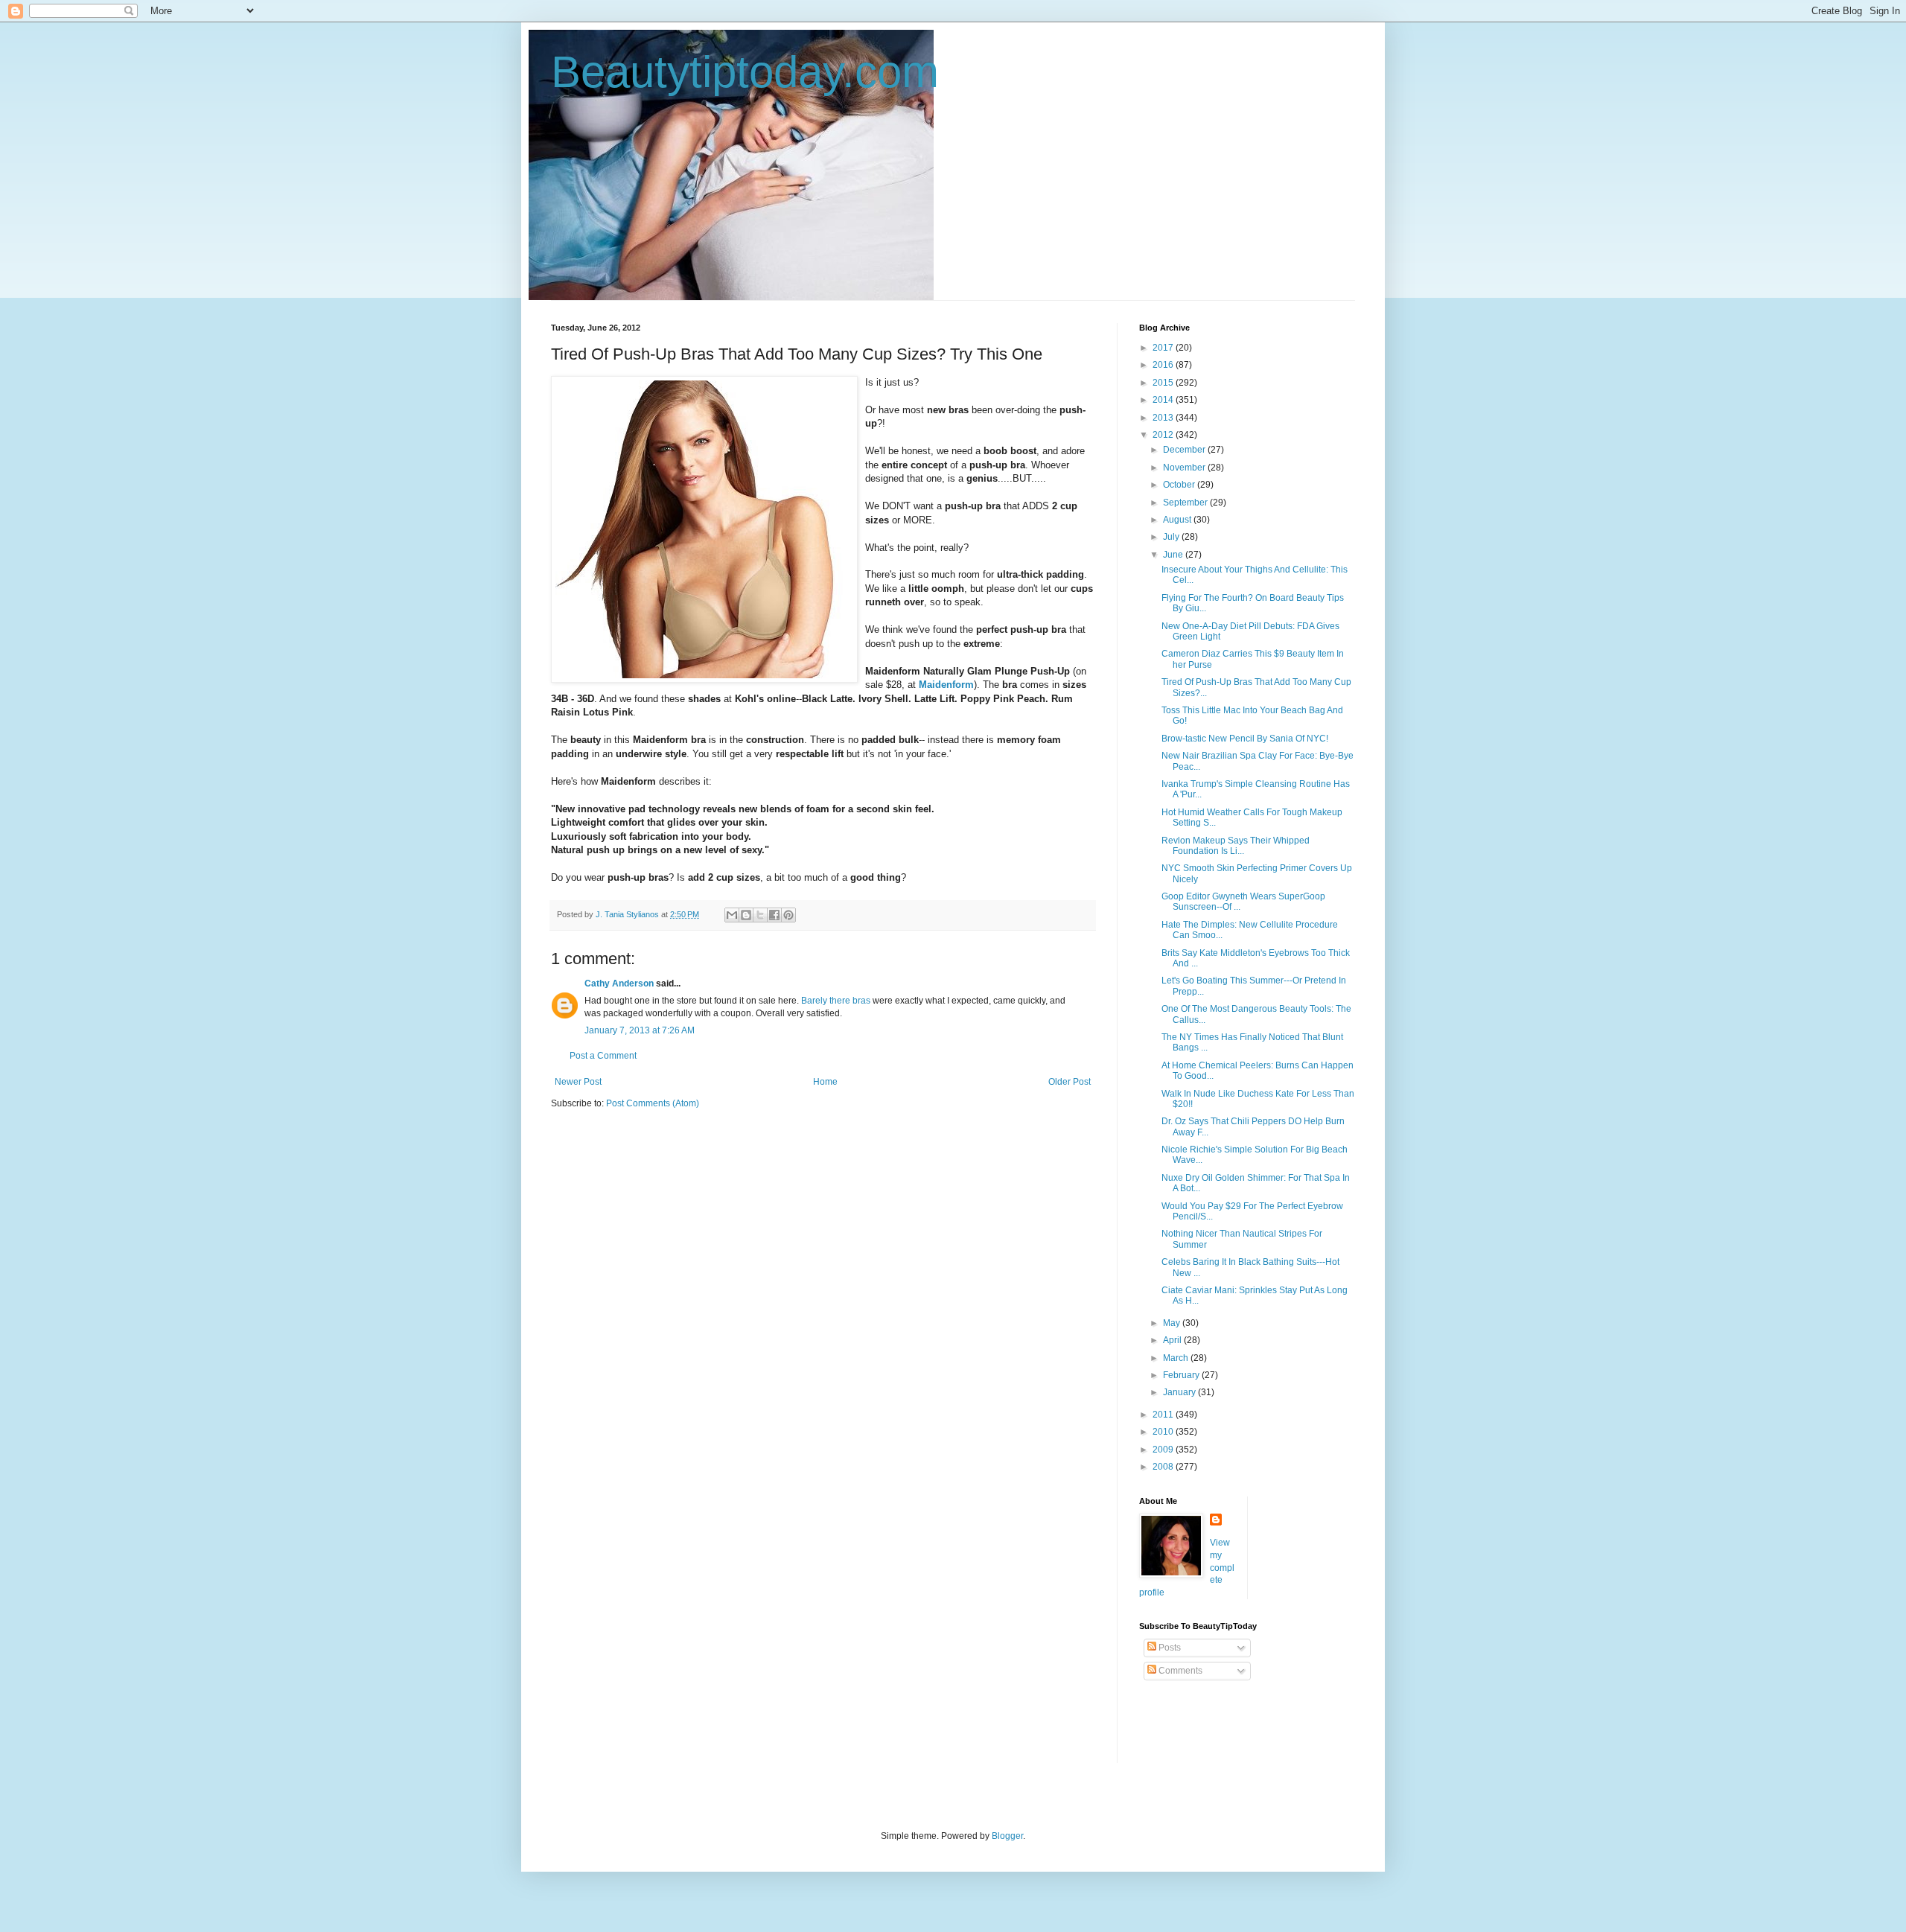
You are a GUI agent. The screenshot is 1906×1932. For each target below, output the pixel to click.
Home (825, 1082)
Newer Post (578, 1082)
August (1178, 520)
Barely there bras (836, 1001)
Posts (1169, 1648)
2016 (1164, 365)
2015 (1164, 383)
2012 (1164, 435)
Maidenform (946, 685)
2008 (1164, 1467)
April (1173, 1340)
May (1173, 1323)
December (1185, 450)
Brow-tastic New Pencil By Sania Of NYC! (1245, 739)
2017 (1164, 348)
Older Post (1070, 1082)
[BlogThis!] (746, 915)
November (1185, 468)
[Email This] (732, 915)
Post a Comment (603, 1056)
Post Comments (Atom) (653, 1103)
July (1172, 537)
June (1174, 555)
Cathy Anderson (619, 983)
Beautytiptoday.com (745, 72)
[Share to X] (760, 915)
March (1177, 1358)
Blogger (1007, 1836)
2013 (1164, 418)
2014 (1164, 400)
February (1182, 1375)
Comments (1179, 1671)
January (1180, 1392)
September (1186, 503)
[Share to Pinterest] (788, 915)
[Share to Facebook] (774, 915)
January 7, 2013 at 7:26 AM (640, 1030)
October (1180, 485)
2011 (1164, 1415)
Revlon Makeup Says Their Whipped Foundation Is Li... (1236, 846)
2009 (1164, 1450)
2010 (1164, 1432)
